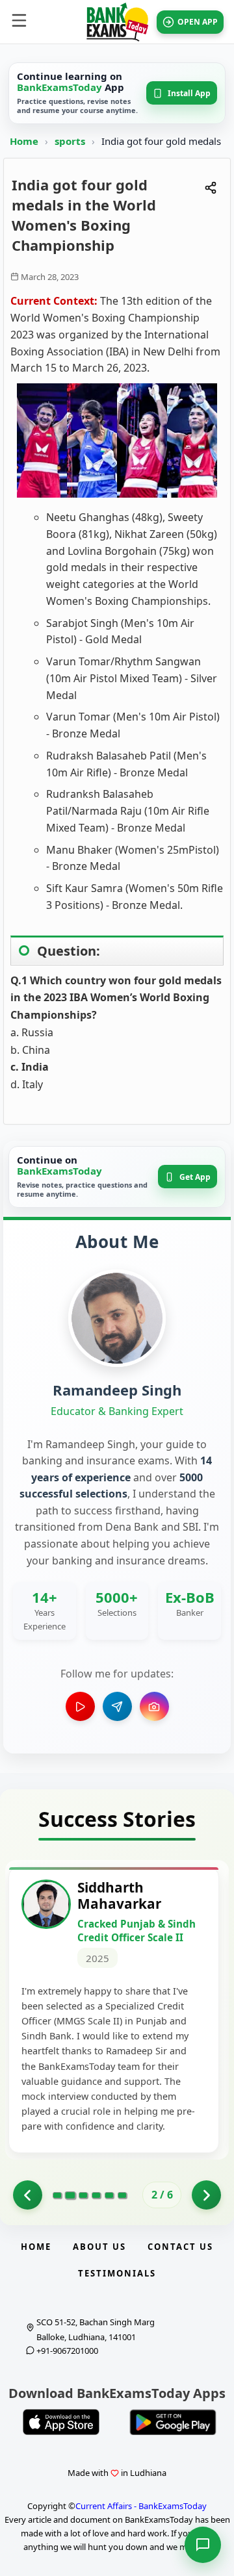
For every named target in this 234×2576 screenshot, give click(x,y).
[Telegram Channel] (117, 1706)
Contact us (180, 2247)
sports (71, 141)
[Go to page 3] (83, 2195)
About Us (99, 2247)
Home (24, 141)
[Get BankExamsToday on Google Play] (173, 2422)
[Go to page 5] (109, 2195)
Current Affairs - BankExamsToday (141, 2506)
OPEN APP (198, 22)
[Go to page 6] (122, 2195)
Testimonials (117, 2273)
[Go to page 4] (96, 2195)
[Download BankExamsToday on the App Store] (61, 2422)
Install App (189, 93)
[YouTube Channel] (80, 1706)
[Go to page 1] (28, 2195)
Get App (195, 1177)
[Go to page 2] (70, 2195)
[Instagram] (154, 1706)
